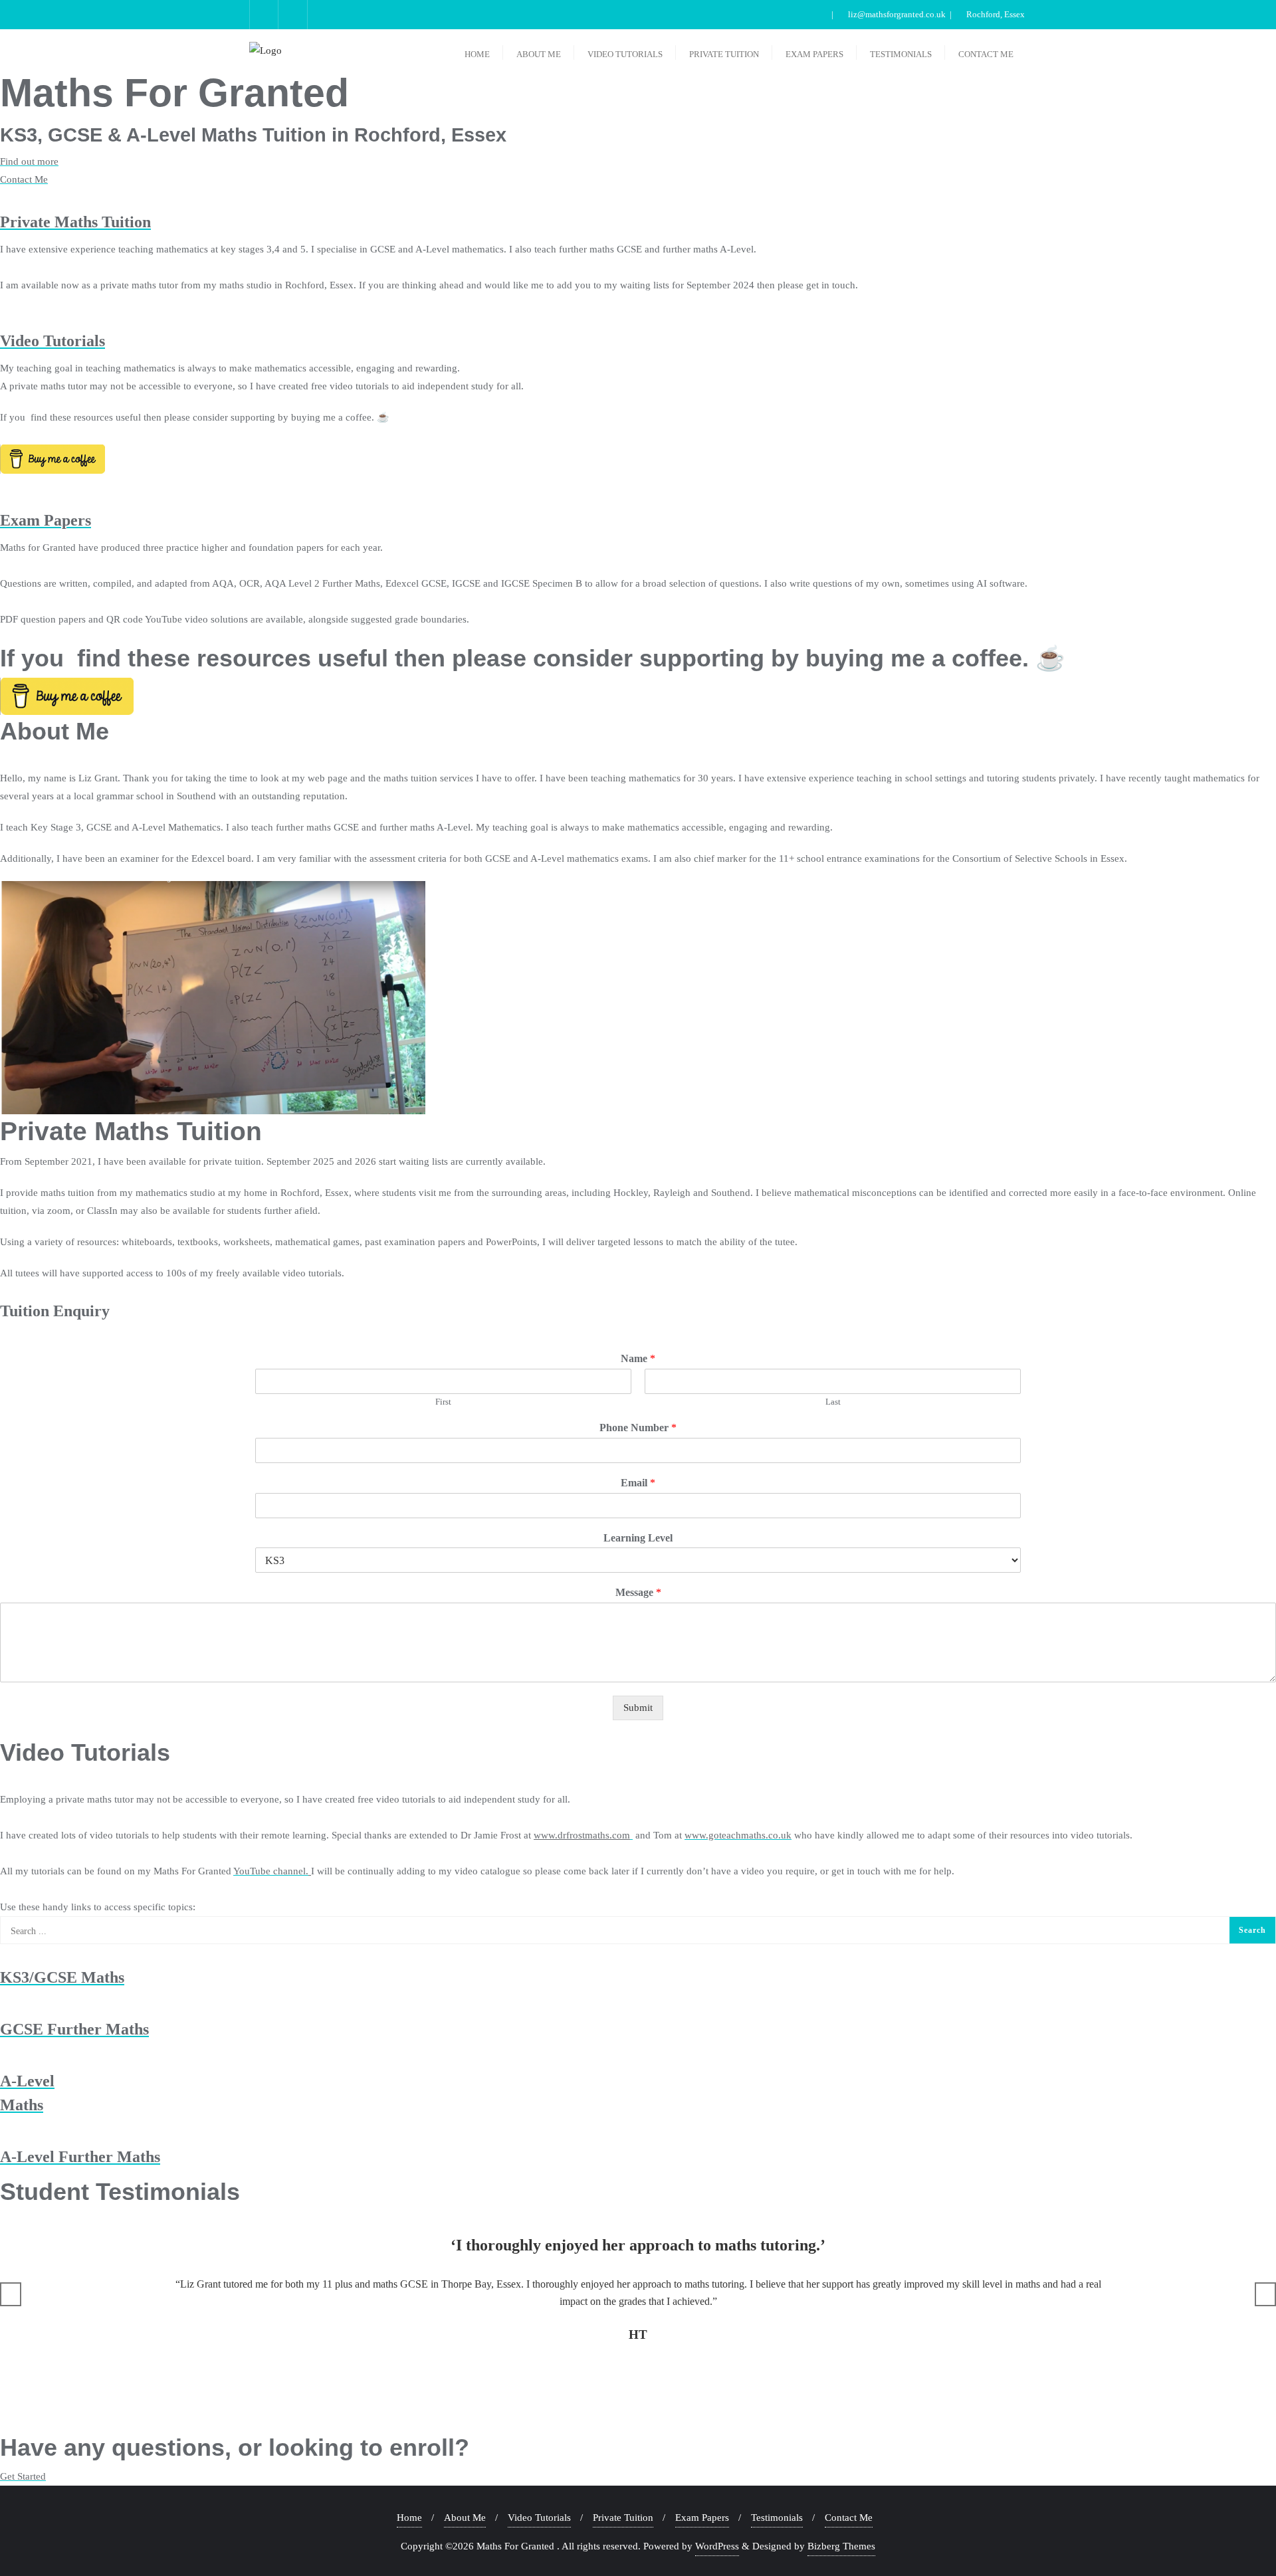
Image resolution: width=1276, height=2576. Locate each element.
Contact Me (849, 2518)
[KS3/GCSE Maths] (4, 1953)
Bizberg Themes (841, 2546)
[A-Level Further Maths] (4, 2132)
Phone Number (638, 1428)
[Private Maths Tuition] (4, 197)
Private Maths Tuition (75, 222)
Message (638, 1592)
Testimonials (777, 2518)
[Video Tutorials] (4, 316)
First (443, 1402)
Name (638, 1358)
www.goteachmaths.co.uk (738, 1835)
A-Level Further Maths (80, 2157)
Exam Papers (46, 520)
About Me (465, 2518)
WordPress (717, 2546)
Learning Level (638, 1538)
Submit (638, 1708)
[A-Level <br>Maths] (4, 2056)
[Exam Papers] (4, 496)
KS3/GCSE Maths (62, 1977)
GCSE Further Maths (74, 2029)
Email (638, 1483)
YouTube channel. (271, 1871)
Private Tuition (623, 2518)
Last (833, 1402)
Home (409, 2518)
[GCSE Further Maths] (4, 2005)
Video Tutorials (53, 341)
